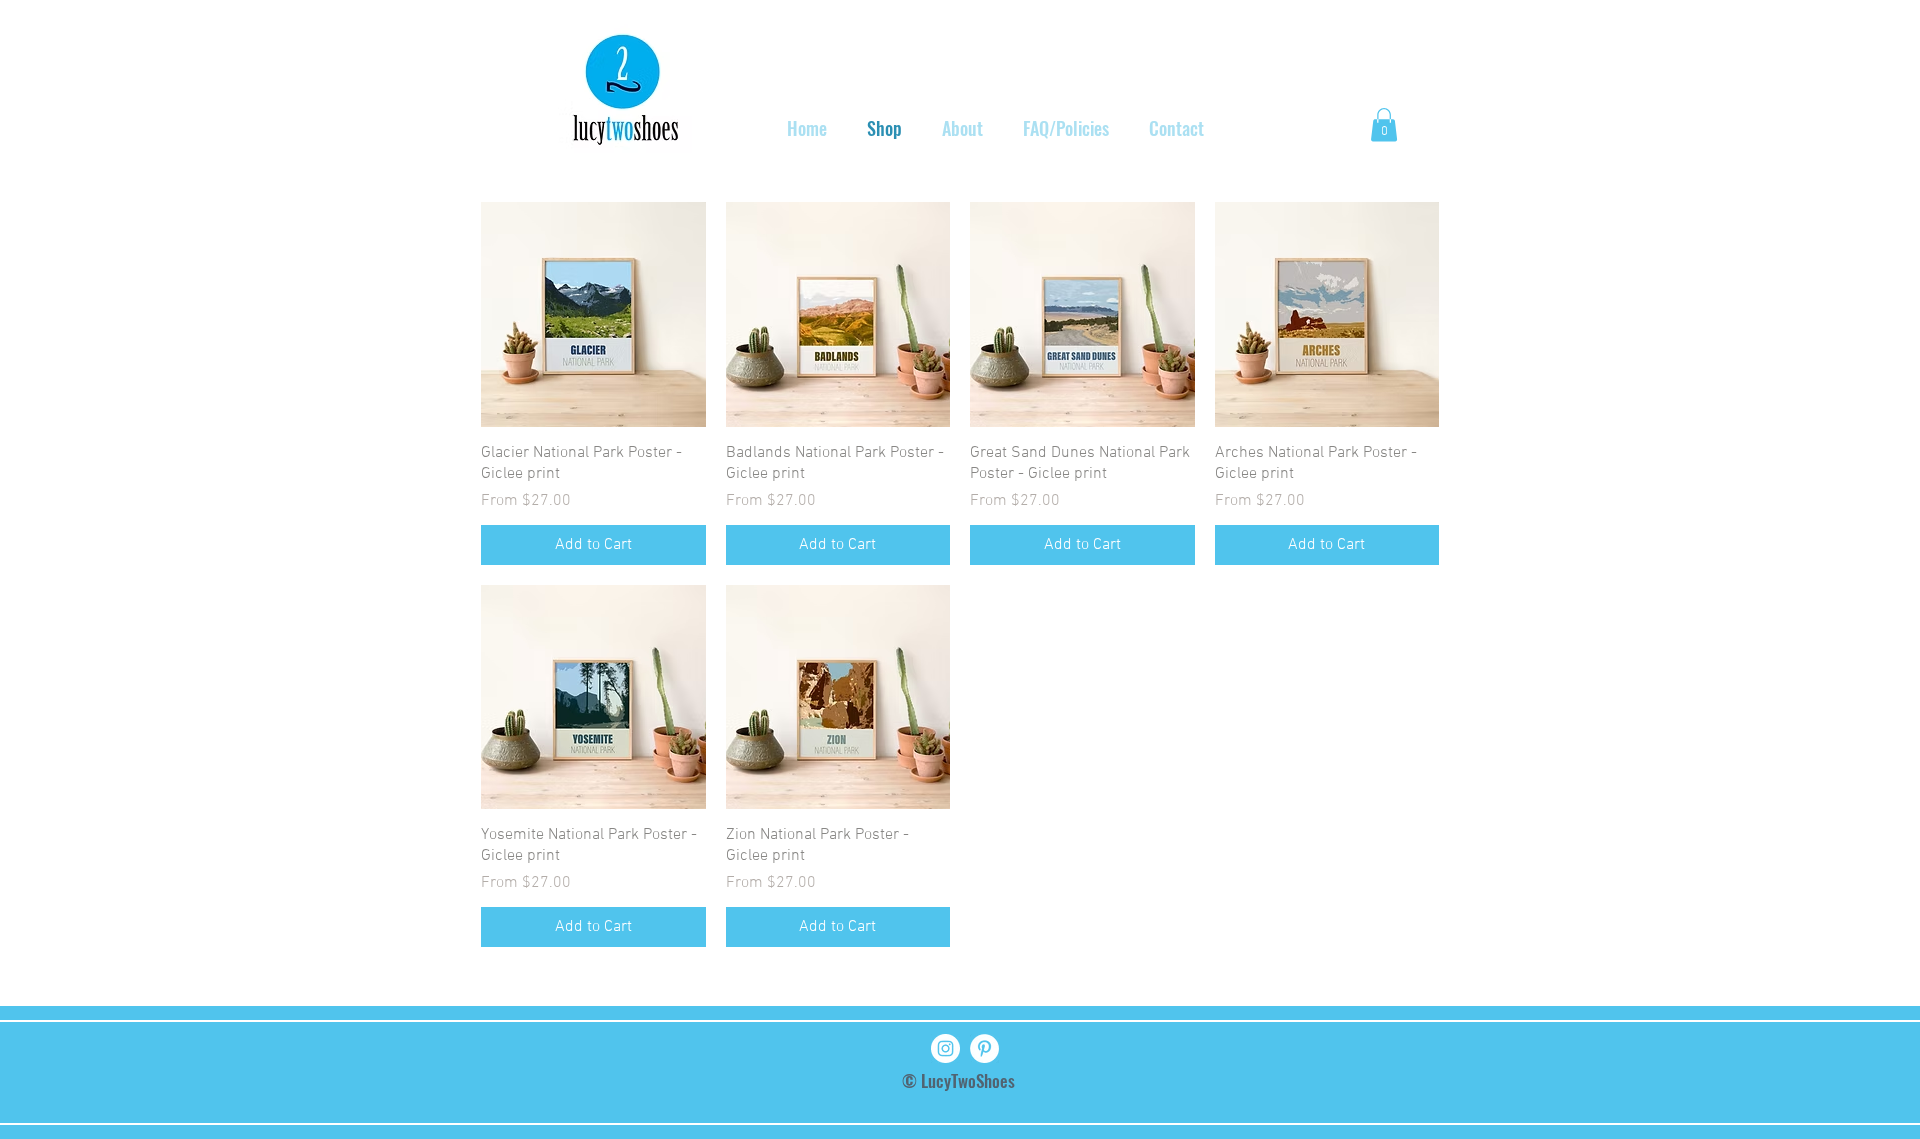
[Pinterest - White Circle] (984, 1048)
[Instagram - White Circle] (945, 1048)
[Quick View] (593, 314)
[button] (1384, 124)
